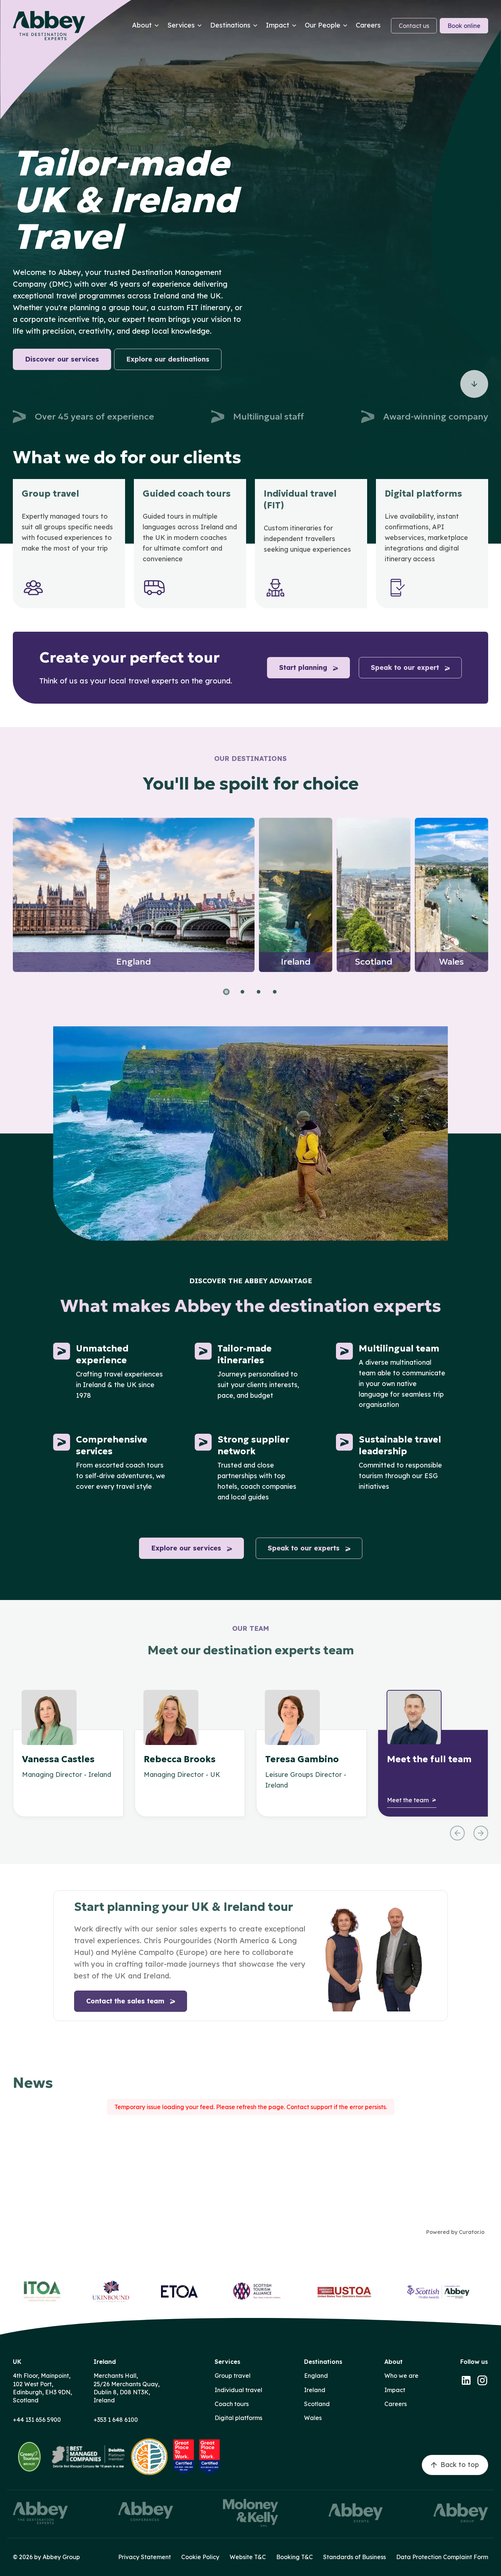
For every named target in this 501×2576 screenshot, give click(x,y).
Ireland (315, 2390)
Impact (395, 2390)
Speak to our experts (304, 1548)
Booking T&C (295, 2557)
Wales (313, 2418)
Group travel (233, 2376)
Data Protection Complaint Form (442, 2557)
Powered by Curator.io (455, 2232)
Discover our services (62, 359)
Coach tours (232, 2404)
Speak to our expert (405, 667)
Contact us (414, 26)
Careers (396, 2404)
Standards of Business (354, 2557)
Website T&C (248, 2557)
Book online (464, 26)
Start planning (303, 667)
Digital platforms (238, 2418)
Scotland (317, 2404)
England (316, 2376)
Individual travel (238, 2390)
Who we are (401, 2376)
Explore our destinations (168, 359)
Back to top (460, 2465)
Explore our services (186, 1548)
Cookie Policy (200, 2557)
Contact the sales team (125, 2001)
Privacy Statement (145, 2557)
